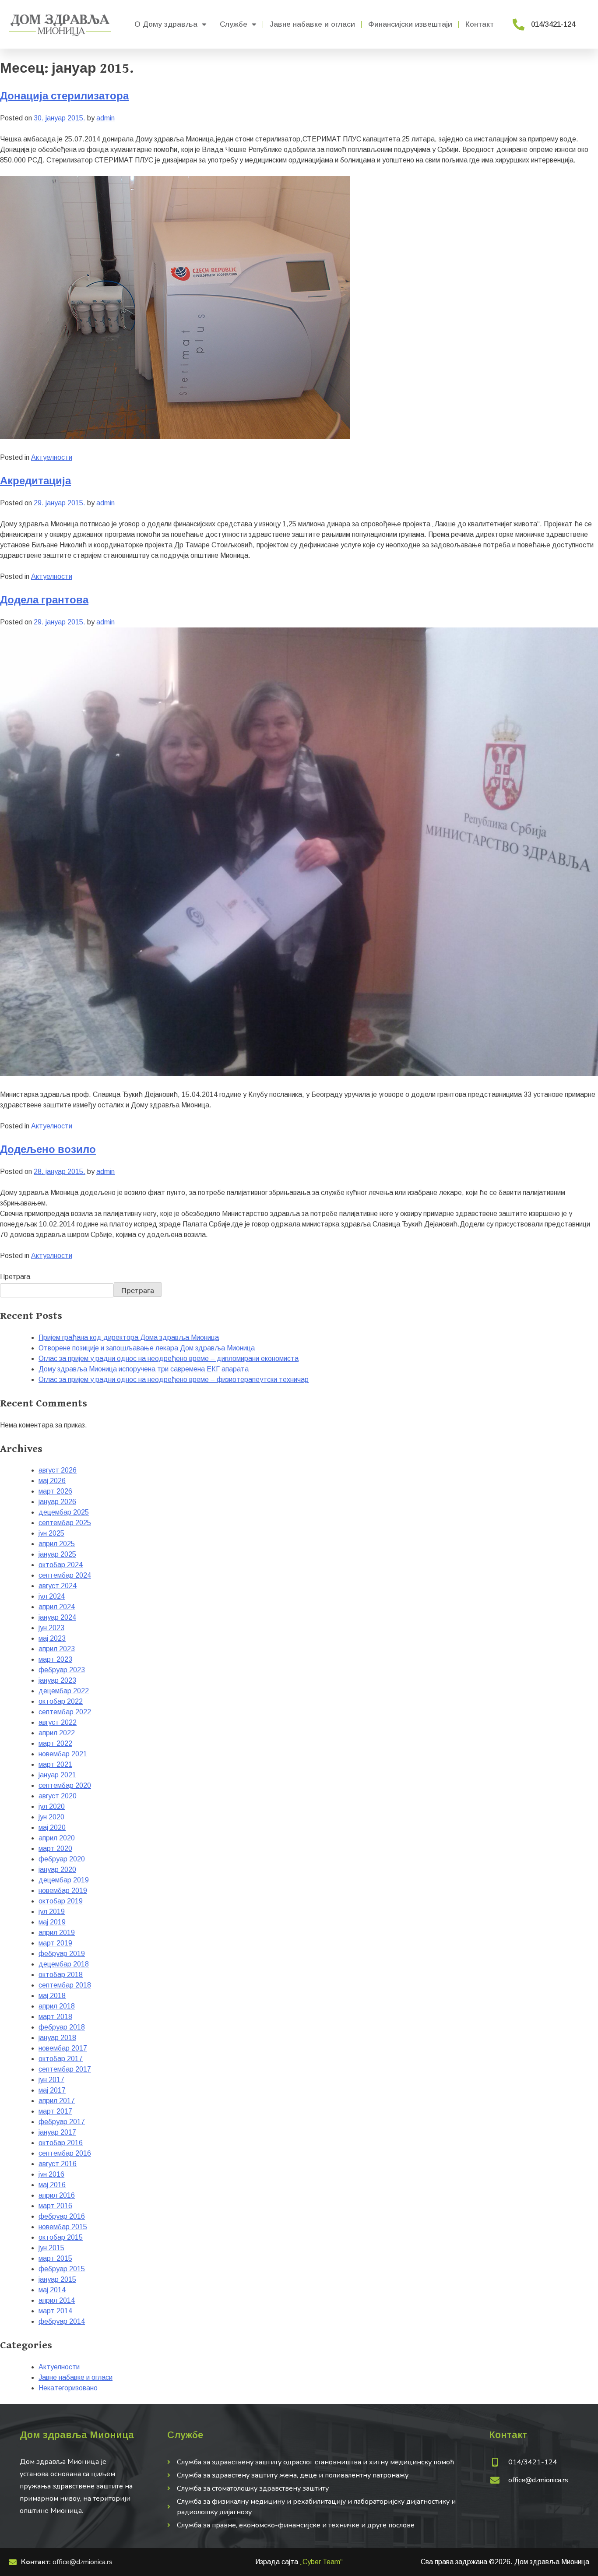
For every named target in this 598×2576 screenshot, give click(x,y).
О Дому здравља (166, 24)
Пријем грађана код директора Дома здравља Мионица (129, 1337)
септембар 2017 (65, 2069)
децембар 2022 (64, 1691)
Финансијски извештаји (410, 24)
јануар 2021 (57, 1775)
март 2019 (55, 1943)
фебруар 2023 (62, 1670)
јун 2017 (51, 2080)
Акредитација (35, 481)
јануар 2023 (57, 1680)
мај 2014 (52, 2290)
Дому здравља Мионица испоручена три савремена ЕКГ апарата (144, 1369)
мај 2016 (52, 2185)
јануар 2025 (57, 1554)
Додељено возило (48, 1150)
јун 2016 (51, 2174)
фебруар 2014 (62, 2321)
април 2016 (57, 2195)
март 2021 (55, 1764)
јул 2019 (52, 1912)
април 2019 (57, 1933)
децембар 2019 (64, 1880)
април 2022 (57, 1733)
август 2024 (58, 1586)
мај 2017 (52, 2090)
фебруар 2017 (62, 2122)
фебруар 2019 (62, 1954)
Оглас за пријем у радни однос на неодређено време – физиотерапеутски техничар (174, 1380)
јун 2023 (51, 1628)
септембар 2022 (65, 1712)
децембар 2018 (64, 1964)
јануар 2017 (57, 2132)
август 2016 (58, 2164)
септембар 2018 (65, 1985)
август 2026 (58, 1470)
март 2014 (55, 2311)
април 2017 (57, 2101)
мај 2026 (52, 1481)
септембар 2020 (65, 1785)
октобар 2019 (61, 1901)
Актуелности (52, 457)
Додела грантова (44, 600)
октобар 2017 (61, 2059)
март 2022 (55, 1743)
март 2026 (55, 1491)
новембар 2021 (63, 1754)
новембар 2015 (63, 2227)
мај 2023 (52, 1638)
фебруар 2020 (62, 1859)
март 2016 (55, 2206)
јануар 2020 (57, 1869)
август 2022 (58, 1722)
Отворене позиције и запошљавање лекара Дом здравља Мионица (147, 1348)
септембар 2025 (65, 1523)
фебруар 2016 (62, 2216)
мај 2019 (52, 1922)
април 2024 (57, 1607)
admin (106, 118)
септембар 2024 (65, 1575)
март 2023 (55, 1659)
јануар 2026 (57, 1502)
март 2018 (55, 2017)
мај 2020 (52, 1827)
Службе (234, 24)
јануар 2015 (57, 2279)
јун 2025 (51, 1533)
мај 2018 (52, 1996)
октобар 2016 (61, 2143)
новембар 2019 (63, 1891)
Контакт (480, 24)
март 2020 (55, 1848)
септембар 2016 (65, 2153)
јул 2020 (52, 1806)
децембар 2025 (64, 1512)
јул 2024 (52, 1596)
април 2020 (57, 1838)
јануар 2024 (57, 1617)
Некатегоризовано (68, 2388)
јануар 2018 (57, 2038)
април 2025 (57, 1544)
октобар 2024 (61, 1565)
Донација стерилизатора (64, 96)
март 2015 (55, 2258)
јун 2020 (51, 1817)
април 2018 (57, 2006)
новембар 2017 (63, 2048)
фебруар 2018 (62, 2027)
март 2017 (55, 2111)
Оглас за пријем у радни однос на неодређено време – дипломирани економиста (169, 1358)
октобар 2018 (61, 1975)
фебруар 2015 (62, 2269)
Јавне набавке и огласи (312, 24)
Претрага (15, 1277)
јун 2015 (51, 2248)
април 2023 (57, 1649)
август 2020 (58, 1796)
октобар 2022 (61, 1701)
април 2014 (57, 2300)
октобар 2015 (61, 2237)
